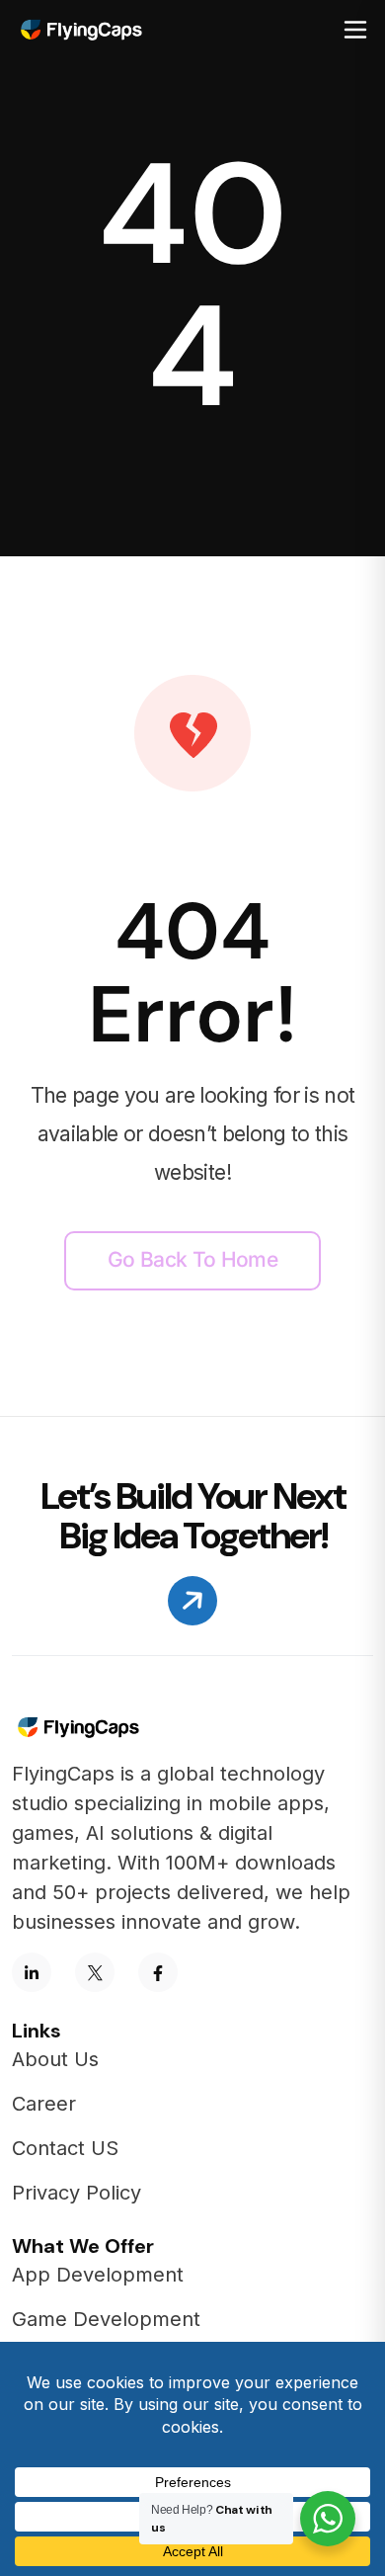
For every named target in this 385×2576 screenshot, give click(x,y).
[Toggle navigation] (355, 30)
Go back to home (192, 1259)
